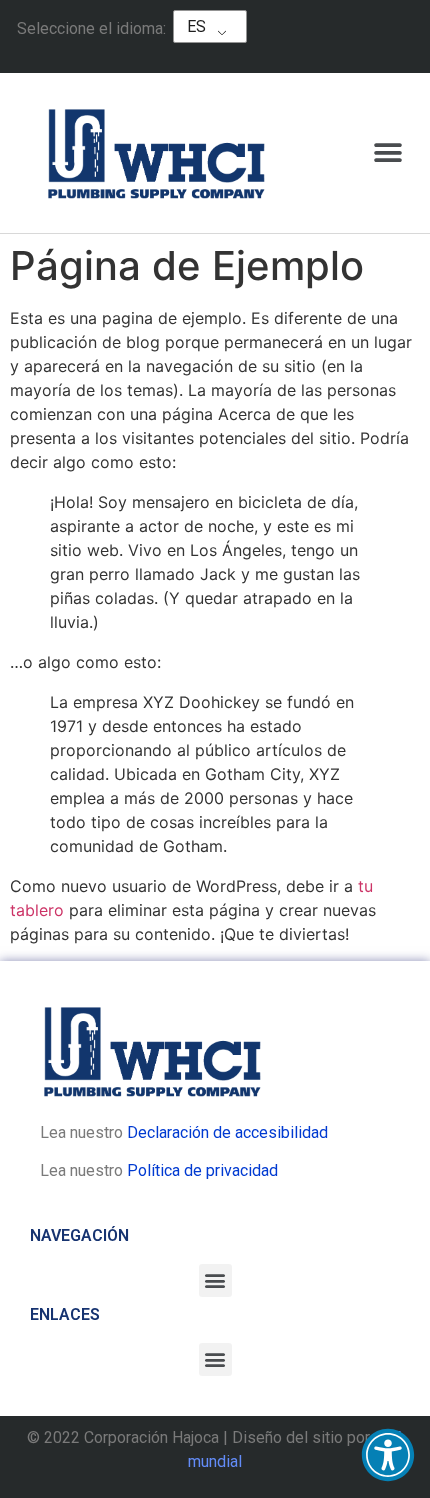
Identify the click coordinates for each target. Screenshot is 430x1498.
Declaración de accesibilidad (227, 1132)
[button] (388, 1455)
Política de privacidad (202, 1170)
